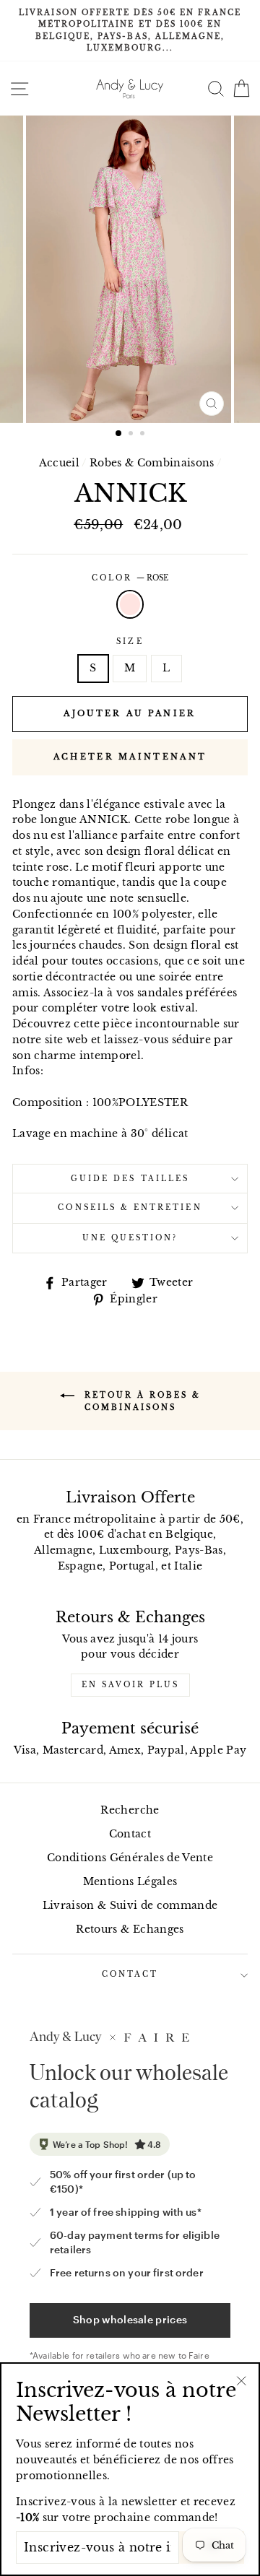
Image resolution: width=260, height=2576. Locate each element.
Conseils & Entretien (130, 1207)
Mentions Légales (130, 1882)
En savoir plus (130, 1685)
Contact (130, 1834)
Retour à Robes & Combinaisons (140, 1401)
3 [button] (144, 435)
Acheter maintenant (130, 757)
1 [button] (119, 434)
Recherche (130, 1810)
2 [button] (132, 435)
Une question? (130, 1238)
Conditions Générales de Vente (130, 1858)
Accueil (59, 463)
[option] (130, 31)
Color (130, 578)
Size (130, 641)
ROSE (130, 604)
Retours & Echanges (130, 1929)
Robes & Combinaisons (152, 463)
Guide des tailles (130, 1179)
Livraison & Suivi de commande (130, 1906)
